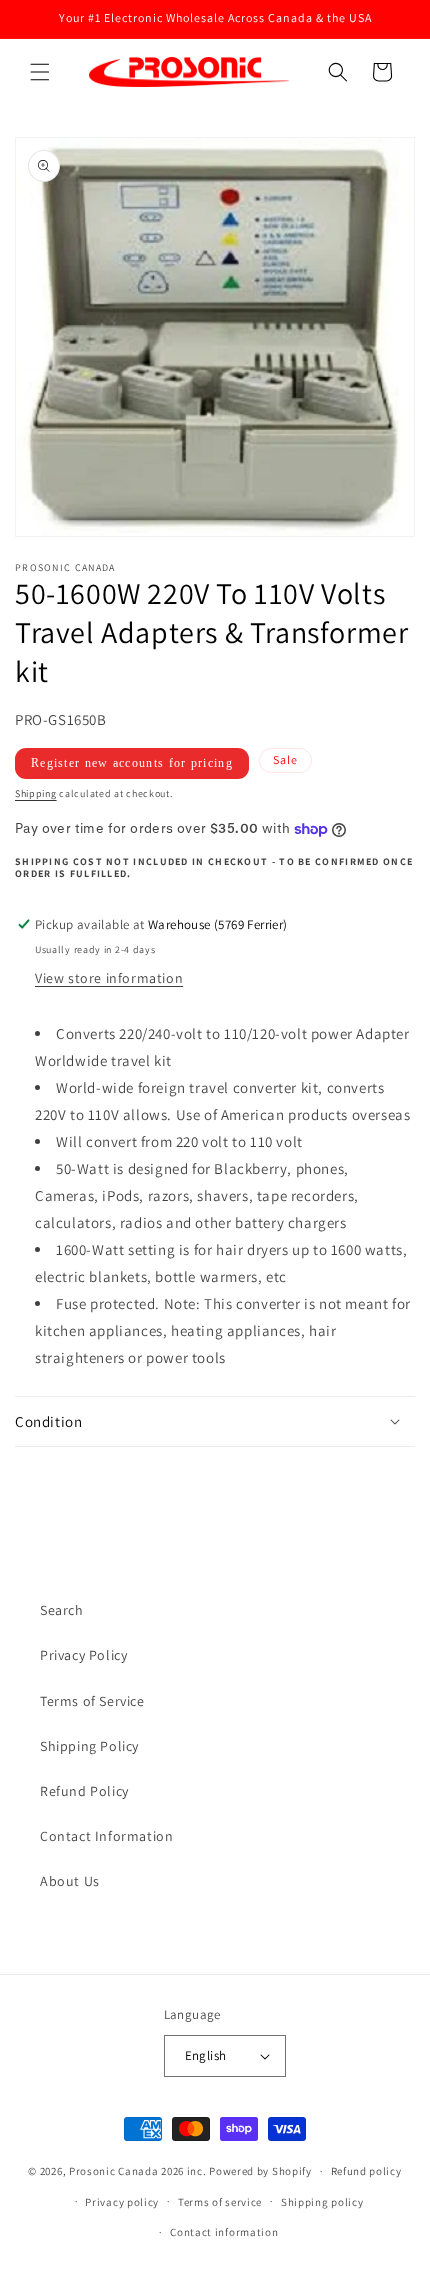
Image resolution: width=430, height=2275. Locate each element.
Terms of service (220, 2202)
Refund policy (366, 2171)
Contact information (224, 2232)
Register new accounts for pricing (132, 763)
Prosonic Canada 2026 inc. (138, 2171)
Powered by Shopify (260, 2171)
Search (62, 1610)
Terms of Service (92, 1701)
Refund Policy (84, 1791)
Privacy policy (122, 2202)
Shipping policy (322, 2202)
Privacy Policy (83, 1655)
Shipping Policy (89, 1746)
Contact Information (106, 1836)
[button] (40, 72)
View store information (109, 978)
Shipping (36, 793)
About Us (70, 1881)
